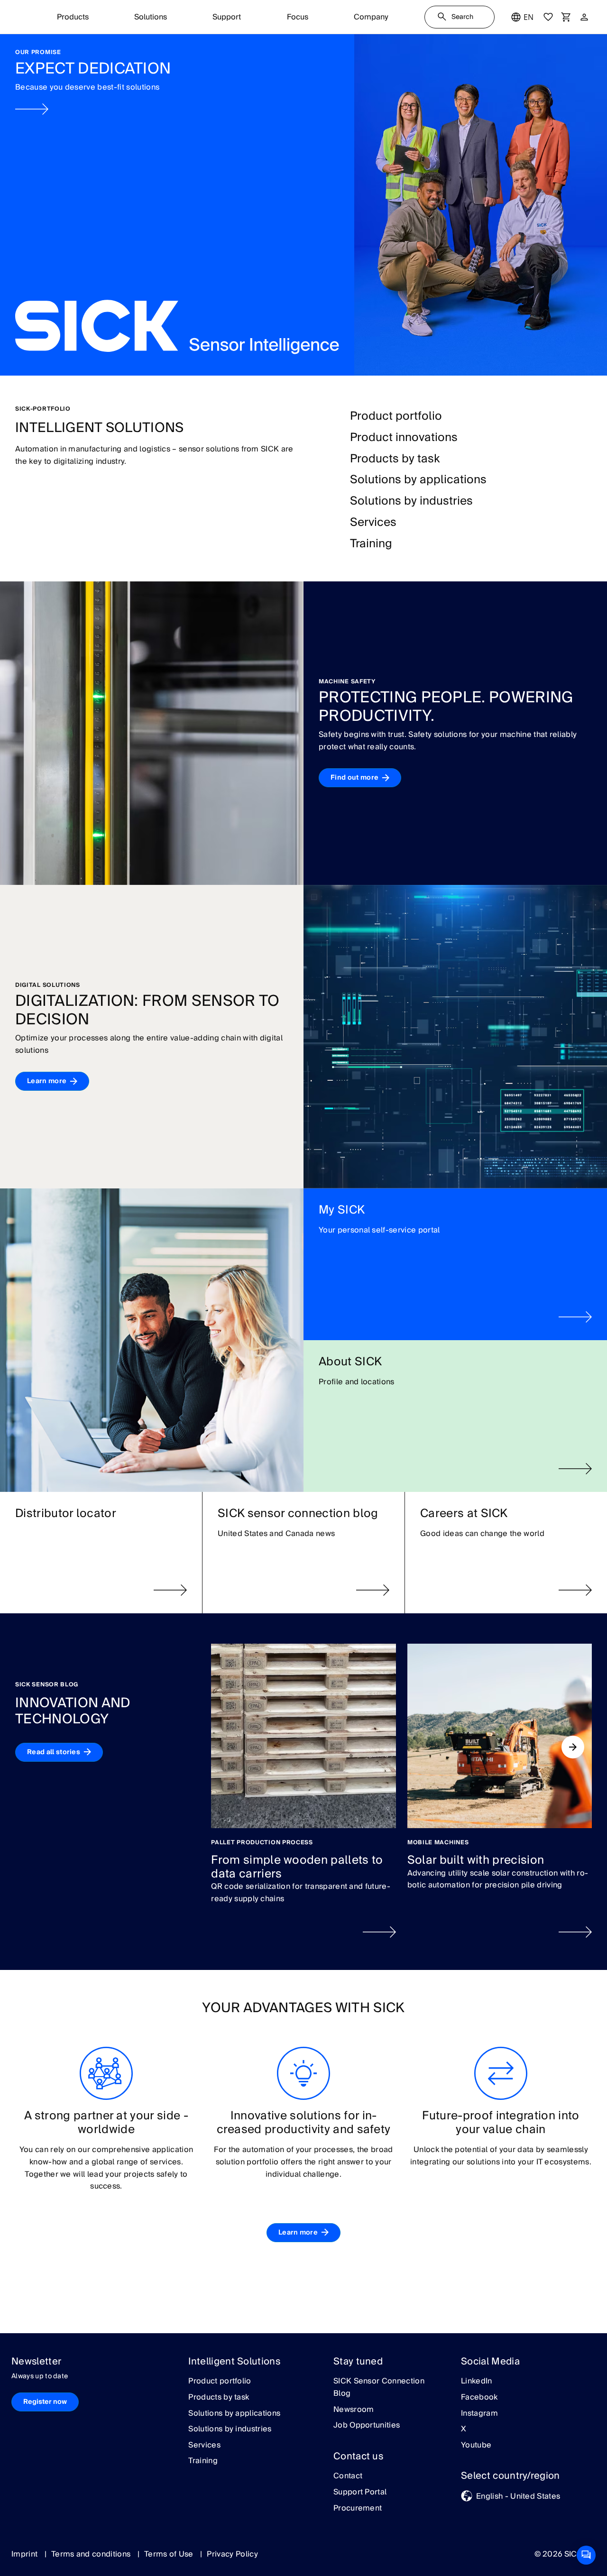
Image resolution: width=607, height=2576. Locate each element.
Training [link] (203, 2461)
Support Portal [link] (360, 2493)
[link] (303, 205)
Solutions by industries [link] (230, 2429)
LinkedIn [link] (477, 2382)
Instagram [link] (479, 2414)
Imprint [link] (26, 2554)
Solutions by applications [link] (234, 2414)
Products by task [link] (219, 2398)
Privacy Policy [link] (232, 2554)
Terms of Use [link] (170, 2554)
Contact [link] (348, 2476)
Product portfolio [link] (220, 2382)
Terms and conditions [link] (92, 2554)
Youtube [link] (476, 2446)
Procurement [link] (358, 2509)
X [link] (464, 2429)
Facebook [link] (479, 2398)
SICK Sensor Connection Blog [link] (379, 2387)
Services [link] (204, 2446)
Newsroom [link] (354, 2410)
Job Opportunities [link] (367, 2426)
